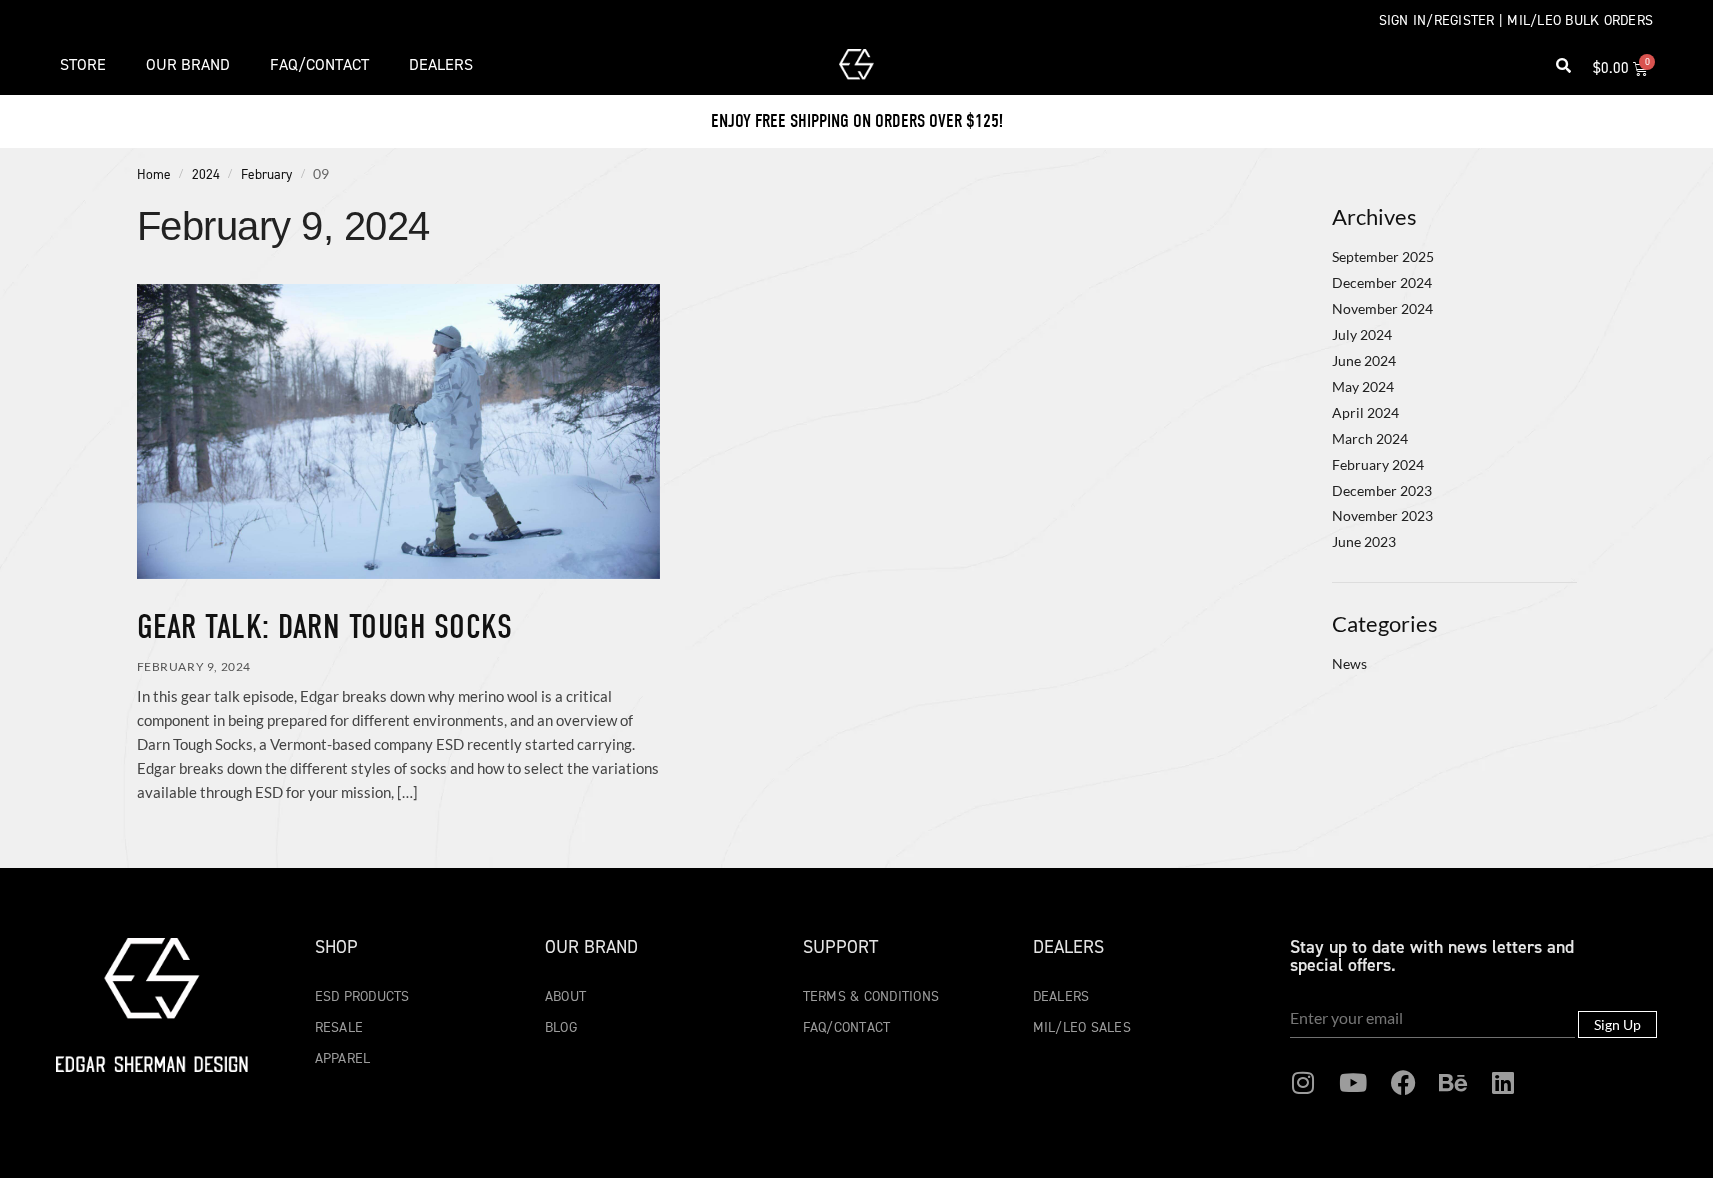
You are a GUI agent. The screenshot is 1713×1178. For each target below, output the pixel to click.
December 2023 (1382, 490)
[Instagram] (1303, 1083)
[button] (1564, 65)
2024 (206, 174)
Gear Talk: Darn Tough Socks (325, 627)
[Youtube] (1353, 1083)
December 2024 (1382, 282)
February (266, 174)
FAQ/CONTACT (319, 64)
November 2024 (1382, 308)
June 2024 (1364, 360)
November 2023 (1382, 515)
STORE (83, 64)
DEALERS (441, 64)
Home (154, 174)
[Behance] (1453, 1083)
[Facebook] (1403, 1083)
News (1349, 663)
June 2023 (1364, 541)
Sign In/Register (1437, 20)
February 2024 (1378, 464)
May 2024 (1363, 386)
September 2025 (1383, 256)
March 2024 (1370, 438)
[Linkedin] (1503, 1083)
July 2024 (1362, 334)
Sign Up (1617, 1024)
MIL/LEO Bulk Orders (1580, 20)
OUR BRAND (188, 64)
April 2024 (1365, 412)
